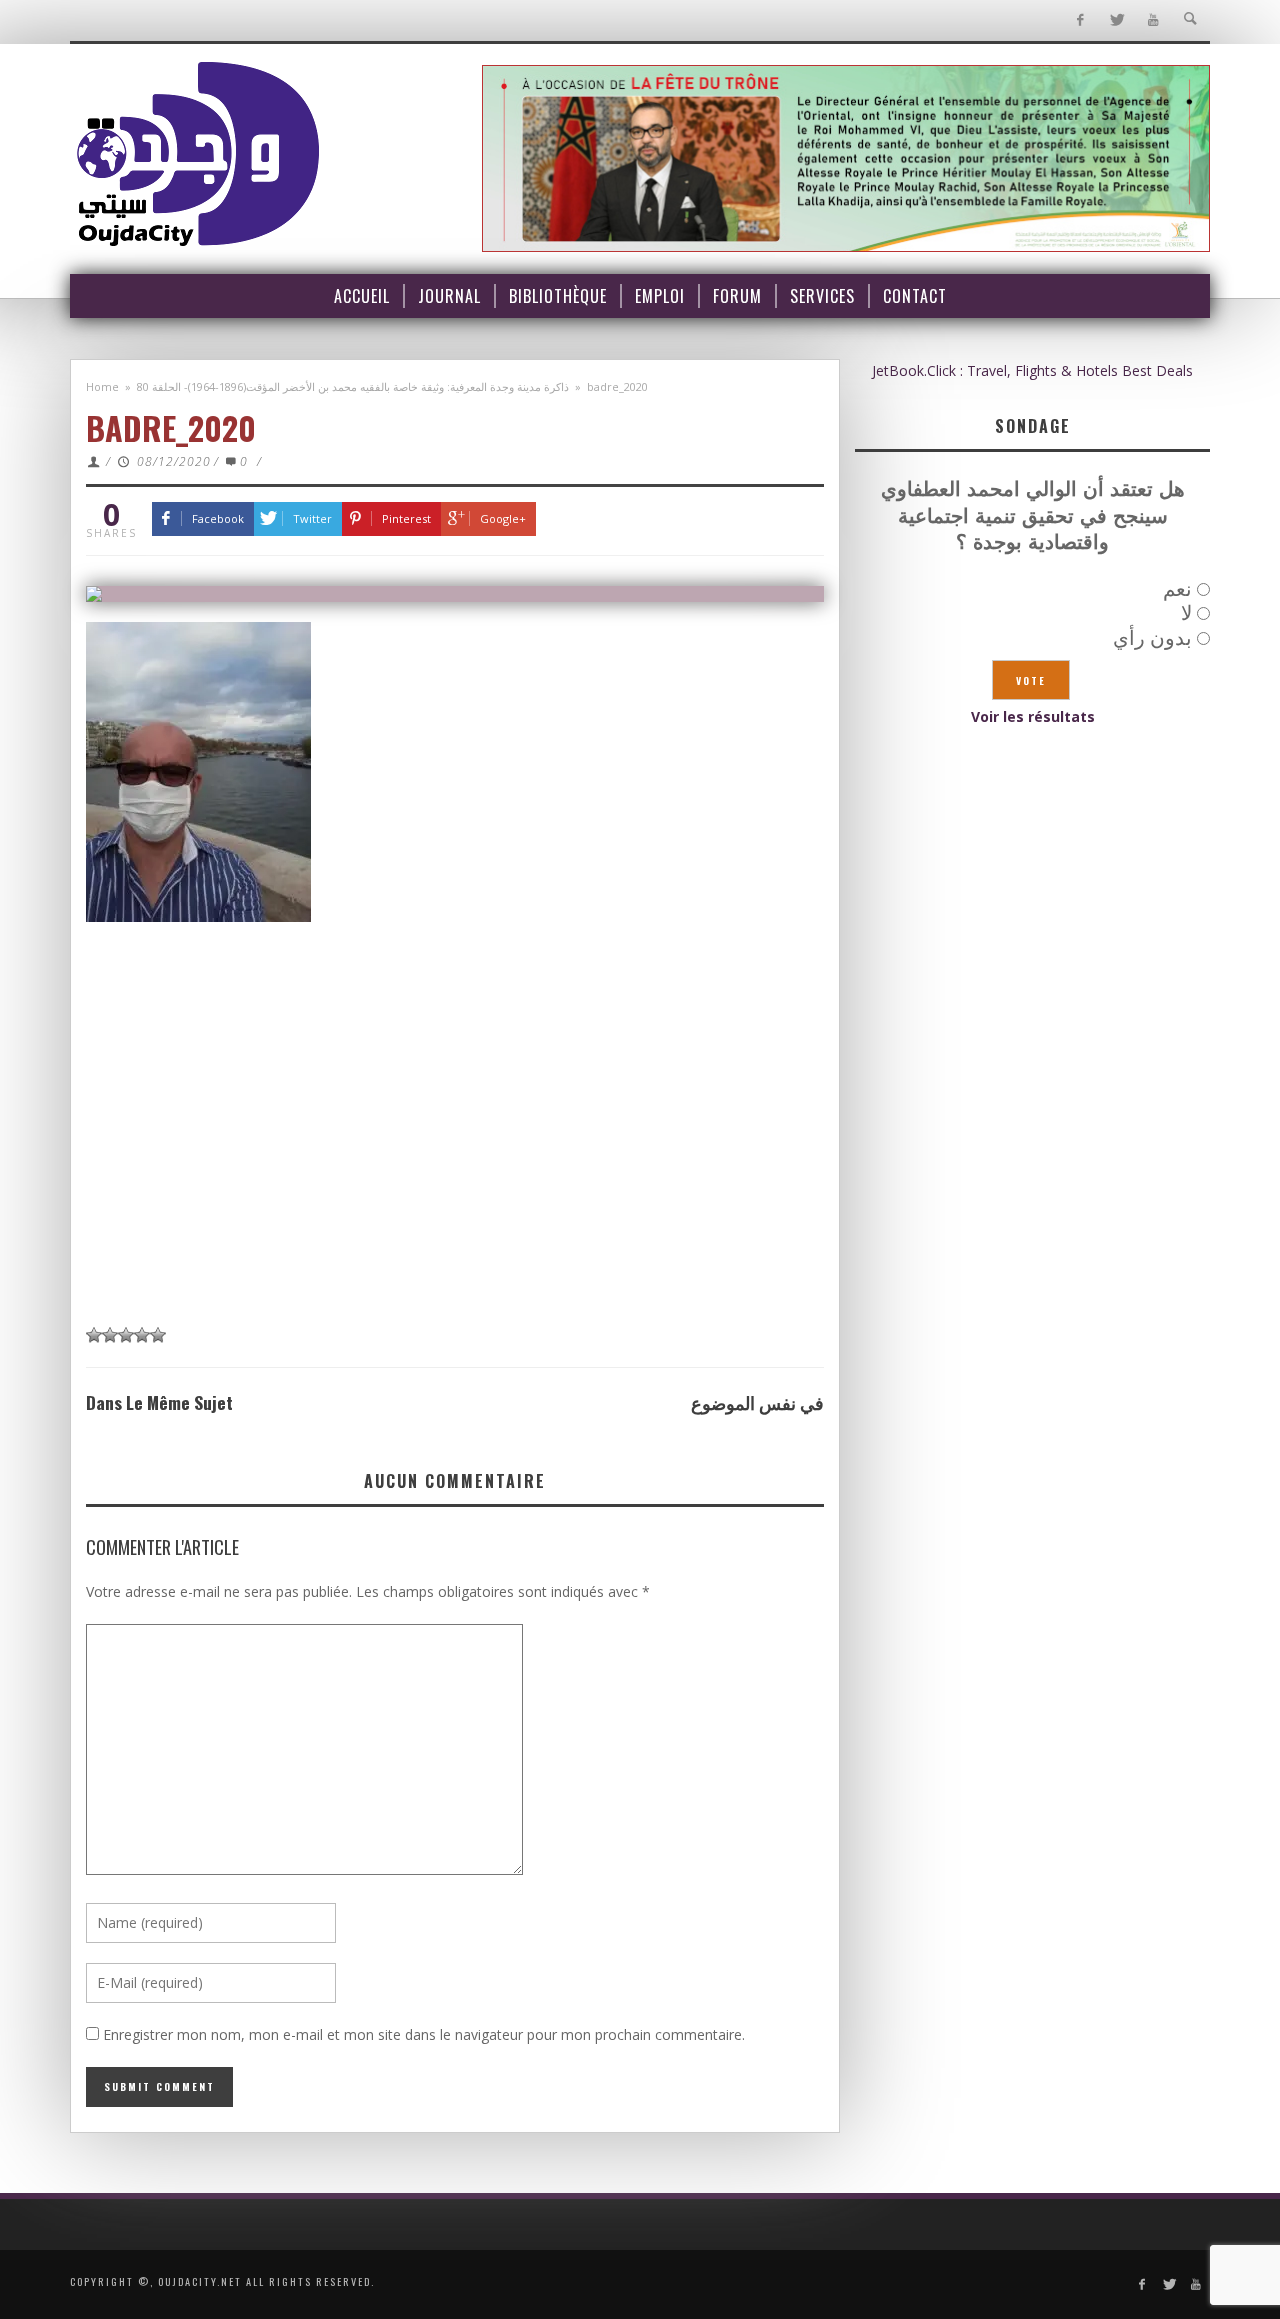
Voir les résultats (1033, 716)
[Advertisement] (455, 1163)
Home (102, 386)
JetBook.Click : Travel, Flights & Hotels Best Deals (1032, 370)
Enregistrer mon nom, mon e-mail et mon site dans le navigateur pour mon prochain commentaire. (424, 2034)
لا (1186, 612)
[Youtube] (1153, 20)
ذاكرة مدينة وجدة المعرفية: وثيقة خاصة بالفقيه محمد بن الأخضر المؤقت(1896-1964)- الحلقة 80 (353, 386)
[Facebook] (1079, 20)
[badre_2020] (455, 594)
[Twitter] (1116, 20)
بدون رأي (1152, 637)
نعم (1177, 588)
